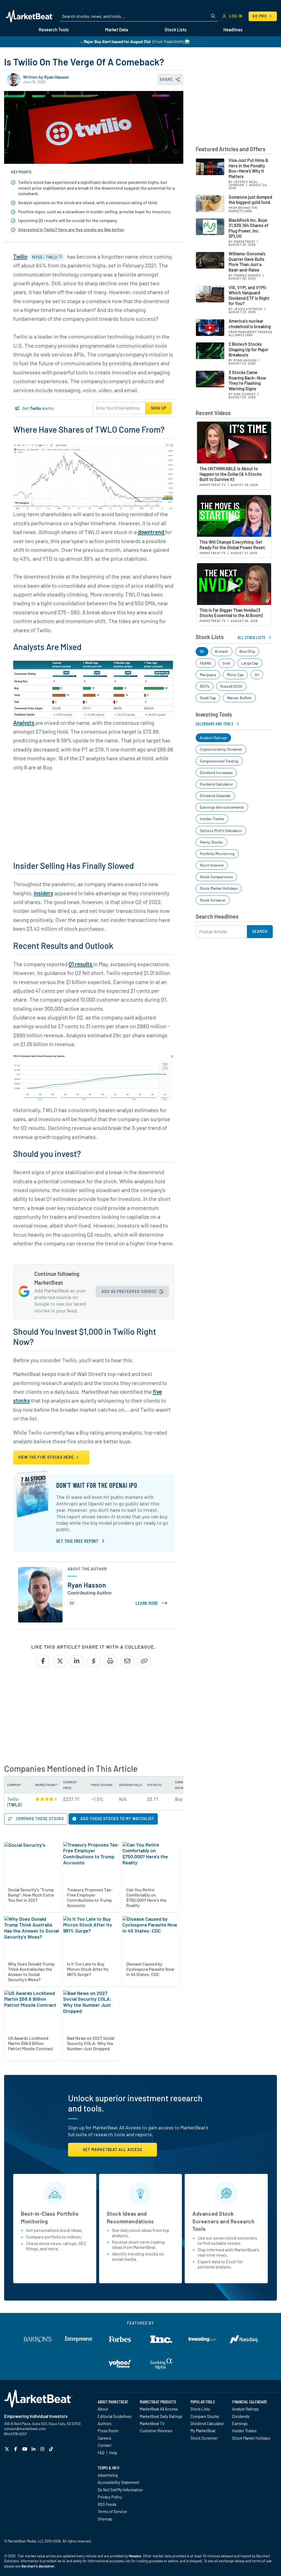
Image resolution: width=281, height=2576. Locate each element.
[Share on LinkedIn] (77, 1661)
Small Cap (208, 698)
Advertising (108, 2475)
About (103, 2409)
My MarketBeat (203, 2431)
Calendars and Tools (215, 724)
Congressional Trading (219, 761)
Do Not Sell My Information (120, 2490)
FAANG (206, 663)
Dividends (241, 2416)
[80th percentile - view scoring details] (46, 1799)
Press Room (108, 2431)
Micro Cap (235, 675)
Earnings (240, 2423)
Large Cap (250, 663)
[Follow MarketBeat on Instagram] (43, 2449)
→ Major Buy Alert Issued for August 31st (115, 42)
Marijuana (208, 675)
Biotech (222, 651)
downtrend (151, 532)
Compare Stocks (205, 2416)
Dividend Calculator (216, 784)
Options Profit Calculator (221, 830)
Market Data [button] (116, 30)
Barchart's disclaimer (38, 2566)
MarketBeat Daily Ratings (161, 2416)
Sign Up (159, 408)
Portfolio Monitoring (217, 854)
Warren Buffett (239, 698)
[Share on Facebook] (43, 1661)
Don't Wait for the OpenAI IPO (97, 1485)
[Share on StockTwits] (94, 1661)
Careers (104, 2438)
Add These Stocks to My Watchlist (117, 1819)
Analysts (24, 723)
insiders (43, 893)
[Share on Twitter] (60, 1661)
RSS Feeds (107, 2504)
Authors (105, 2423)
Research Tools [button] (54, 30)
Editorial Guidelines (115, 2416)
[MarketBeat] (29, 16)
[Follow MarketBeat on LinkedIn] (34, 2449)
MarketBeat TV (152, 2423)
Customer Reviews (156, 2431)
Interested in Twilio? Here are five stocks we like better (71, 229)
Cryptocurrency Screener (221, 749)
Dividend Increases (216, 772)
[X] (8, 2449)
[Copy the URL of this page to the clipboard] (144, 1661)
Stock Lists (200, 2409)
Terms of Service (112, 2511)
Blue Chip (247, 651)
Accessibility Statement (119, 2482)
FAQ (101, 2453)
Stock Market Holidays (219, 888)
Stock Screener (213, 900)
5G (202, 651)
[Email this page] (127, 1661)
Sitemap (105, 2519)
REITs (205, 686)
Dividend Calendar (215, 796)
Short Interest (212, 865)
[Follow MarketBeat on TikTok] (52, 2449)
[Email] (72, 1603)
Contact (105, 2445)
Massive (135, 2556)
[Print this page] (110, 1661)
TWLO (15, 1804)
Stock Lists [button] (176, 30)
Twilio (20, 256)
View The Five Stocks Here (47, 1457)
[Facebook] (16, 2449)
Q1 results (81, 964)
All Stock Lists (252, 637)
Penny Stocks (211, 842)
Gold (227, 663)
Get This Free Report (77, 1541)
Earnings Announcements (222, 807)
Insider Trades (212, 819)
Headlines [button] (233, 30)
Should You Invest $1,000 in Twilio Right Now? (85, 1336)
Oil (257, 675)
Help (113, 2453)
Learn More (152, 1603)
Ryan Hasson (57, 77)
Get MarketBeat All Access (113, 2150)
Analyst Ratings (213, 738)
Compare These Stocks (39, 1819)
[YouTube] (25, 2449)
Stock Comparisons (217, 877)
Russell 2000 (231, 686)
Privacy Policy (110, 2497)
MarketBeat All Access (159, 2409)
